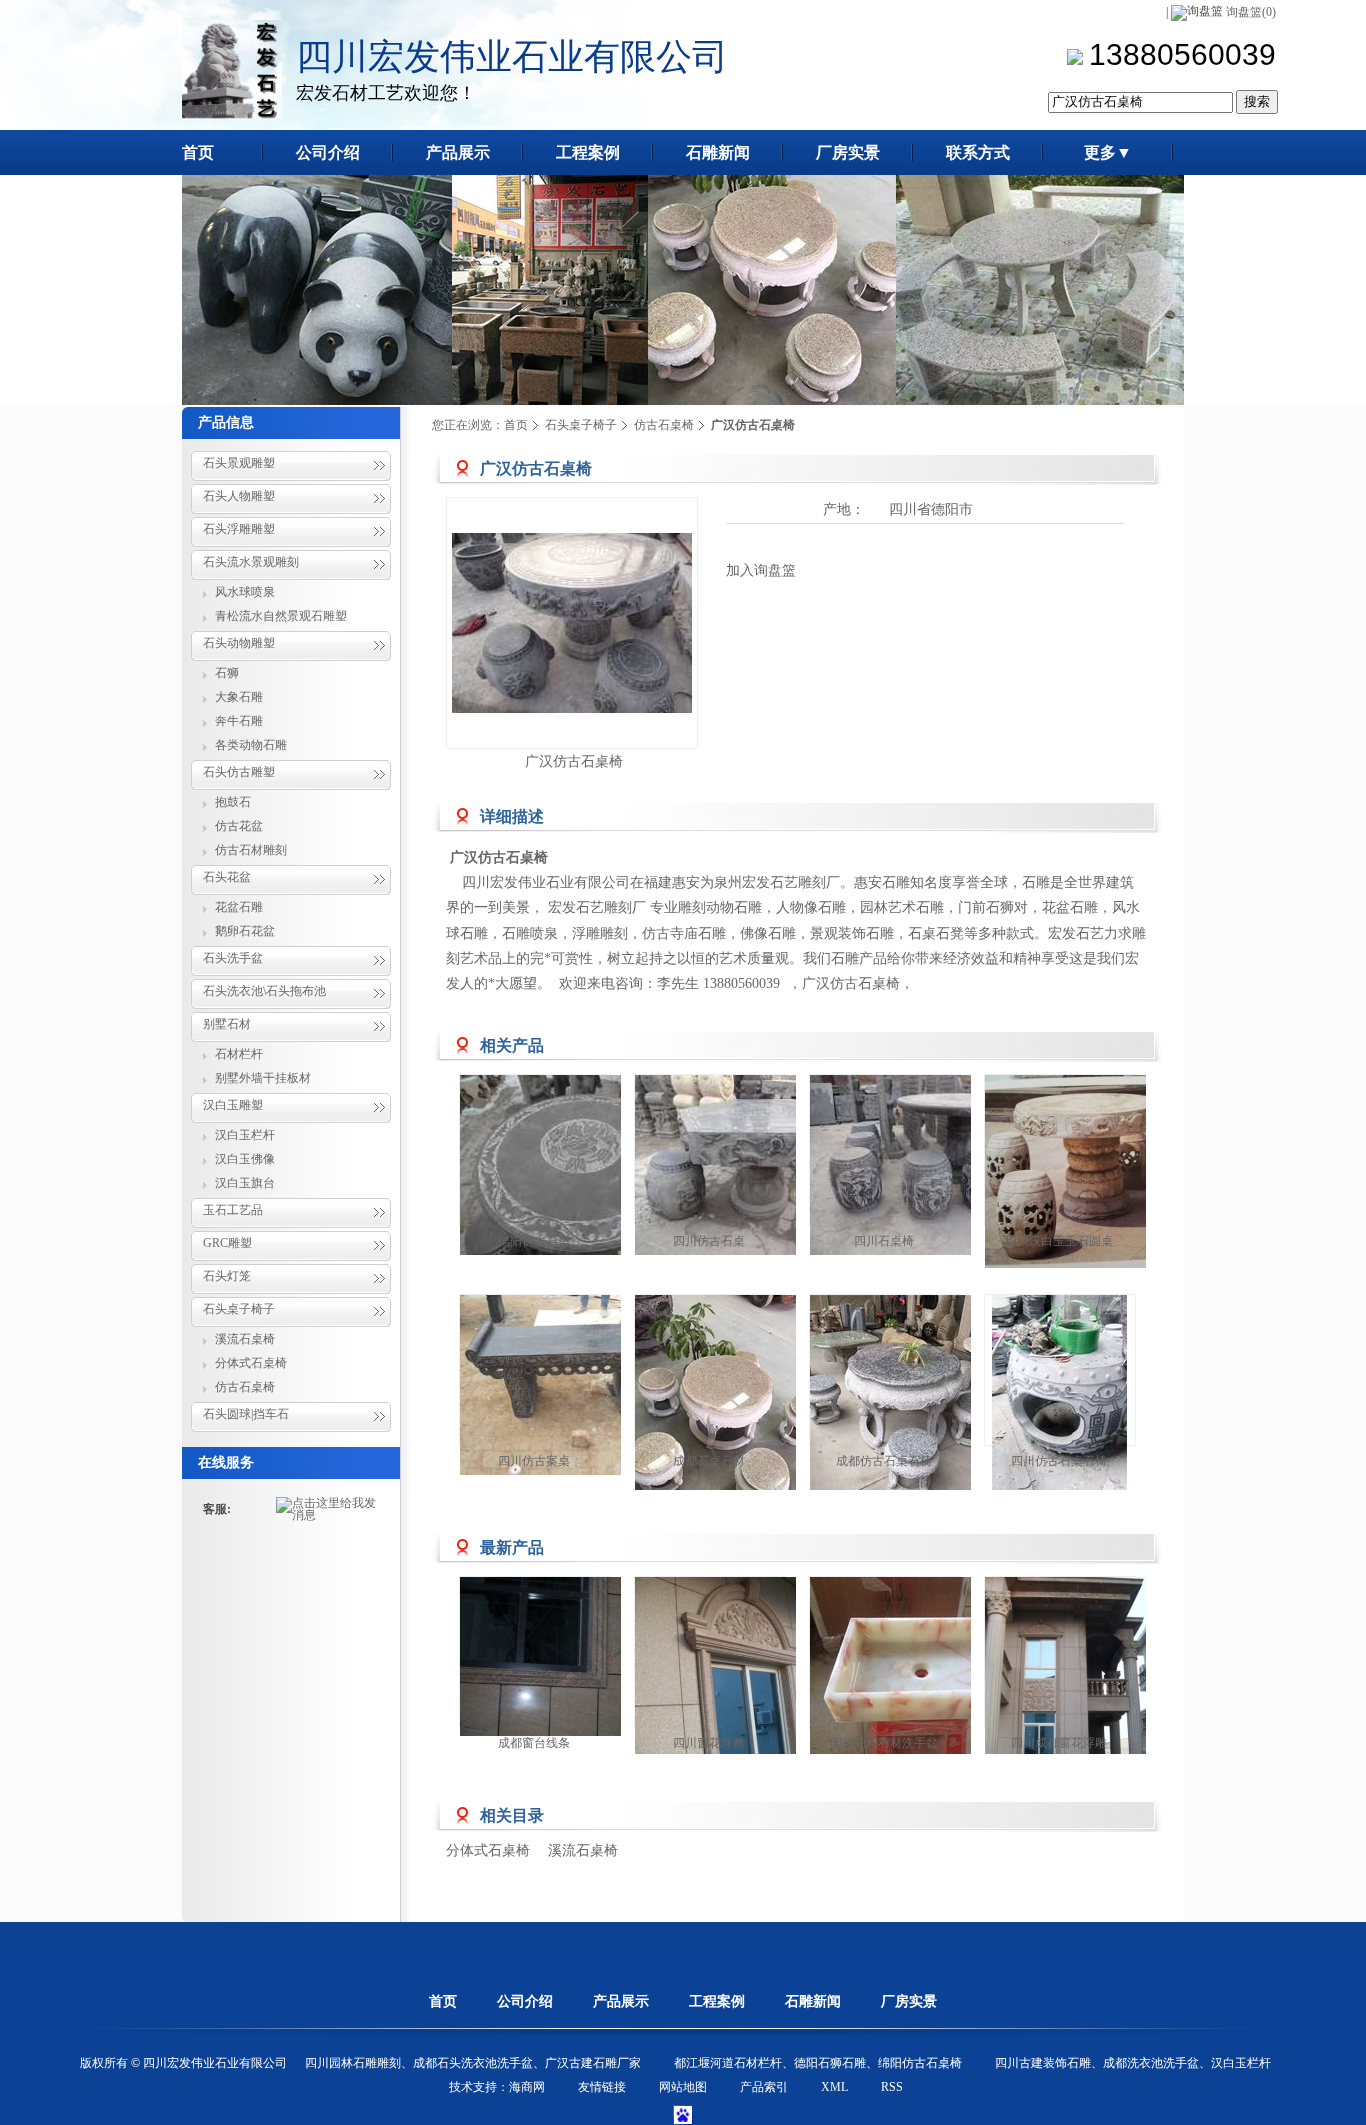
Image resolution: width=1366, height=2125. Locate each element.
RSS (892, 2087)
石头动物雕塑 (239, 643)
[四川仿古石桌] (755, 1165)
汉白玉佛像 (245, 1159)
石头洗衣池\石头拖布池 (264, 991)
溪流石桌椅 (245, 1339)
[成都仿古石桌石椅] (900, 1415)
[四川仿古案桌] (580, 1385)
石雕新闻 (813, 2001)
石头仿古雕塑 (239, 772)
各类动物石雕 (251, 745)
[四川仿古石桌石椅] (1060, 1415)
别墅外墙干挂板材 (263, 1078)
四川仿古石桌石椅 (1059, 1461)
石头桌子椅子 (239, 1309)
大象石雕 (239, 697)
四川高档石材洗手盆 (884, 1743)
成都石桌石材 (709, 1461)
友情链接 (602, 2087)
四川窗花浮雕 (709, 1743)
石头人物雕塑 (239, 496)
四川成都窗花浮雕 (1059, 1743)
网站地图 (683, 2087)
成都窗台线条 (534, 1743)
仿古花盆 (239, 826)
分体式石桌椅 (251, 1363)
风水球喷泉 (245, 592)
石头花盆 (227, 877)
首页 (516, 425)
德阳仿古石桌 (534, 1241)
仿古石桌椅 (245, 1387)
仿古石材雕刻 (251, 850)
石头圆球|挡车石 (246, 1414)
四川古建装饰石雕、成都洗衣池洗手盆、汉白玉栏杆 (1133, 2063)
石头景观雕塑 (239, 463)
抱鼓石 (233, 802)
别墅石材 (227, 1024)
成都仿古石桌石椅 (884, 1461)
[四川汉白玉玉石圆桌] (1105, 1171)
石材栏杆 (239, 1054)
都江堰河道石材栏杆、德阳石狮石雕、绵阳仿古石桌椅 (818, 2063)
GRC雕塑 (227, 1243)
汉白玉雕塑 (233, 1105)
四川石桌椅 (884, 1241)
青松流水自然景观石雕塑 (281, 616)
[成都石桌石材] (725, 1415)
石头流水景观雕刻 (251, 562)
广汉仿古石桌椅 (574, 761)
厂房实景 (909, 2001)
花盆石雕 (239, 907)
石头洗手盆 (233, 958)
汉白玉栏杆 (245, 1135)
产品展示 (621, 2001)
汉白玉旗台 (245, 1183)
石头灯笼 (227, 1276)
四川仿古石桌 (709, 1241)
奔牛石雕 (239, 721)
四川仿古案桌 (534, 1461)
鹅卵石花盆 (245, 931)
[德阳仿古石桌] (580, 1165)
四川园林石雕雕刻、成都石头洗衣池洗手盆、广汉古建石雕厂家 (473, 2063)
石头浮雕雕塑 (239, 529)
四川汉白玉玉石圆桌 (1059, 1241)
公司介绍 (525, 2001)
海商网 (527, 2087)
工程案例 (717, 2001)
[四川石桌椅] (930, 1165)
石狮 (227, 673)
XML (834, 2087)
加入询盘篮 (761, 570)
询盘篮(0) (1251, 12)
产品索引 (764, 2087)
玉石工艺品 (233, 1210)
